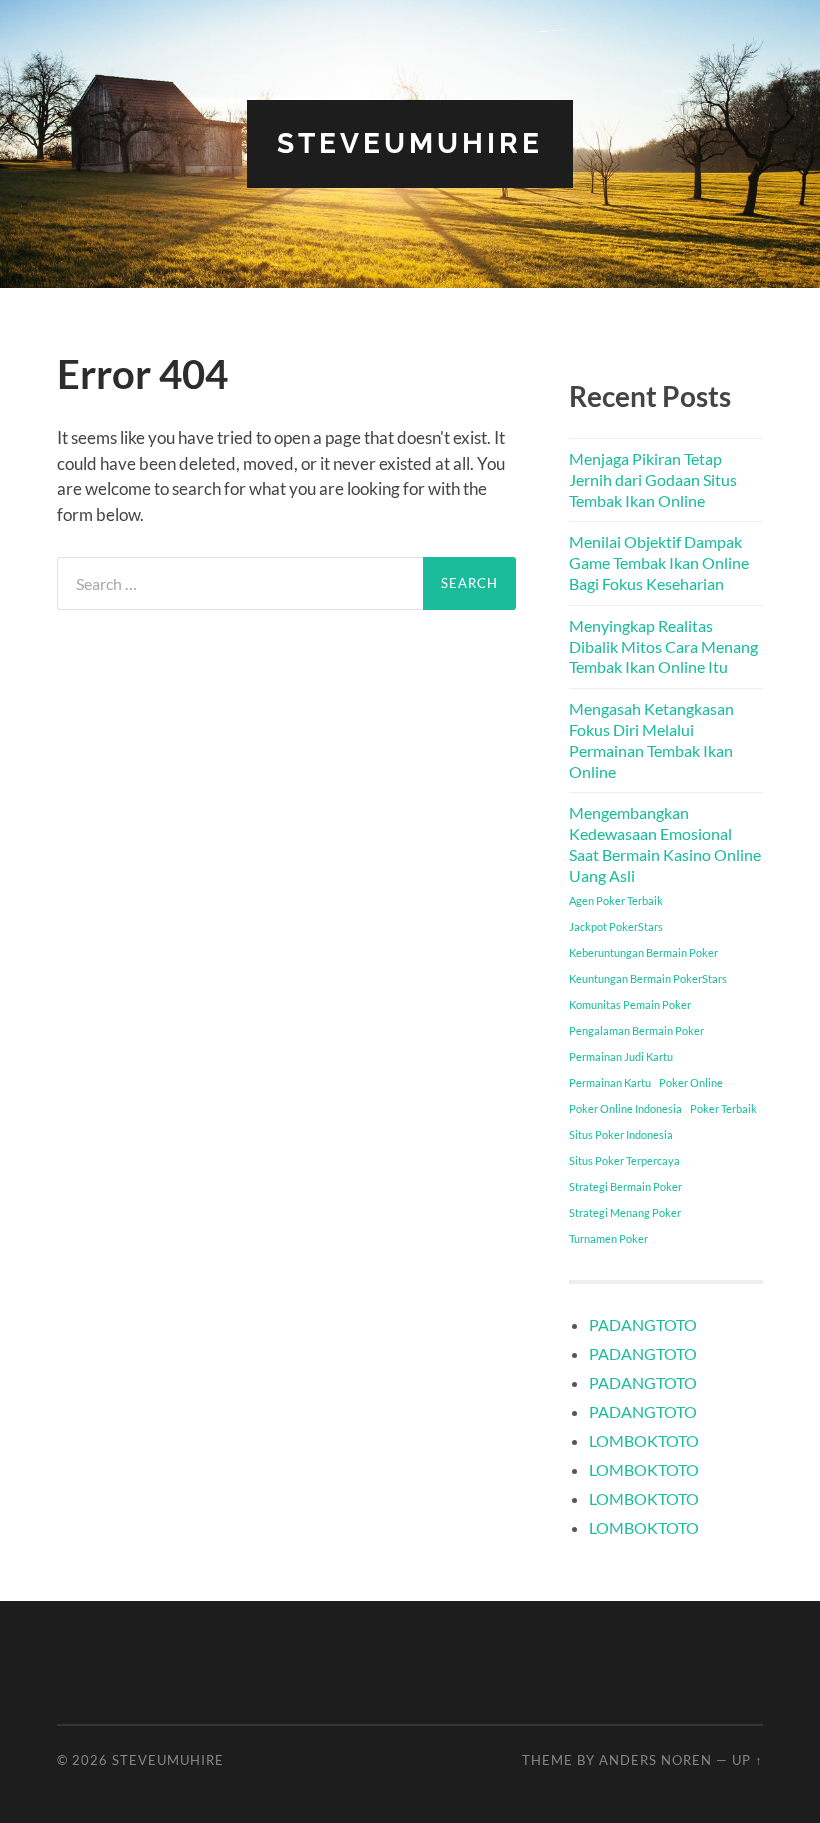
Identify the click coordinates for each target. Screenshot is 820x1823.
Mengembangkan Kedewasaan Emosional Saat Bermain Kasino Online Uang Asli (665, 843)
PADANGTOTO (643, 1324)
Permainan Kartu (610, 1082)
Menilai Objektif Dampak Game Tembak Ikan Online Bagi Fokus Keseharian (659, 562)
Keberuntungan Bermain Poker (643, 952)
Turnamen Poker (608, 1238)
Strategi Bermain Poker (625, 1186)
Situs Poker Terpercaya (624, 1160)
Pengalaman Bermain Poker (636, 1030)
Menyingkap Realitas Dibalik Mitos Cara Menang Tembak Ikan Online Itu (663, 646)
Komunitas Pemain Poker (630, 1004)
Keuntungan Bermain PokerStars (648, 978)
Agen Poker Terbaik (616, 900)
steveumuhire (410, 143)
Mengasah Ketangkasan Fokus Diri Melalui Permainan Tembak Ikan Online (651, 739)
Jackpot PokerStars (616, 926)
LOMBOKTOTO (644, 1440)
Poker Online (691, 1082)
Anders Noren (655, 1760)
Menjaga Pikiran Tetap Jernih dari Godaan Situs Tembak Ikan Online (653, 479)
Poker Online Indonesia (625, 1108)
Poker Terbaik (723, 1108)
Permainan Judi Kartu (621, 1056)
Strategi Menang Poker (625, 1212)
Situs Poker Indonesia (621, 1134)
